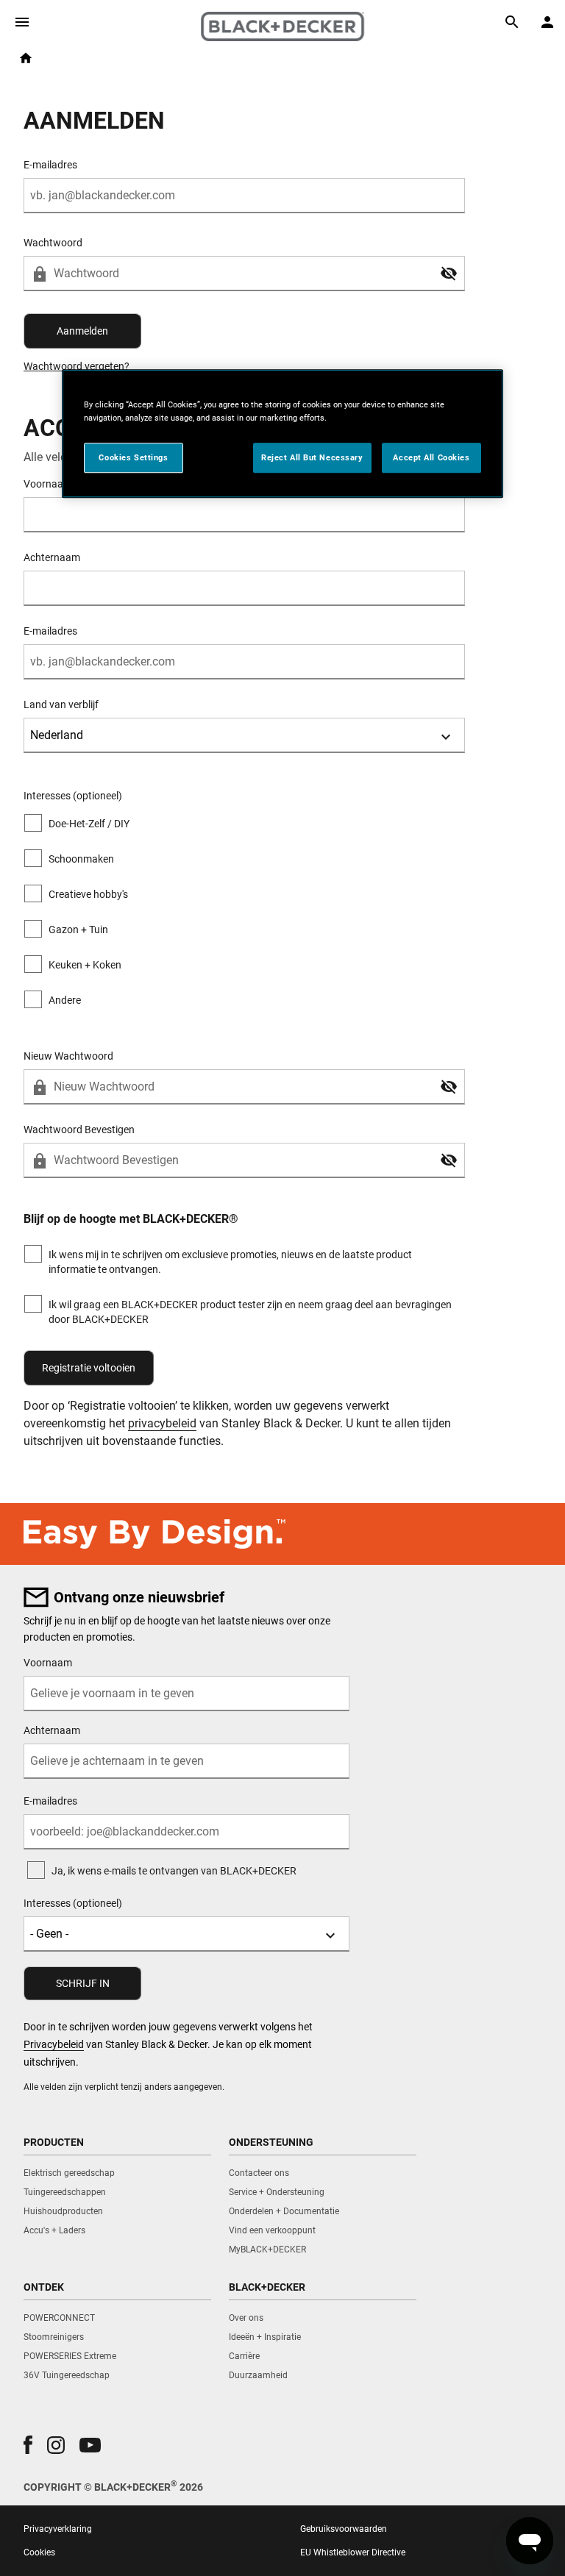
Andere (65, 1000)
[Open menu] (22, 22)
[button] (449, 274)
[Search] (512, 22)
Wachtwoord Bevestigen (79, 1130)
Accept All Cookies (431, 457)
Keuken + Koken (85, 965)
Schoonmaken (81, 859)
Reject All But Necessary (312, 457)
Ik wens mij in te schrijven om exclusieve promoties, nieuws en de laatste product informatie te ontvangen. (230, 1262)
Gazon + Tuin (78, 930)
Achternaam (52, 557)
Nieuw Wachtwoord (68, 1056)
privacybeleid (162, 1423)
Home (26, 58)
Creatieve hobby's (88, 894)
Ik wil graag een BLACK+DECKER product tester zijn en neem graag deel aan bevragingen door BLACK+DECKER (250, 1312)
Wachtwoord (53, 243)
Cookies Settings (133, 457)
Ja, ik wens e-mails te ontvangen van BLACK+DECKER (174, 1871)
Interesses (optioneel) (73, 1903)
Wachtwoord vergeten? (77, 366)
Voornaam (48, 1663)
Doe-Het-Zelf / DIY (89, 824)
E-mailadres (50, 165)
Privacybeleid (54, 2044)
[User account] (547, 22)
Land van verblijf (61, 704)
